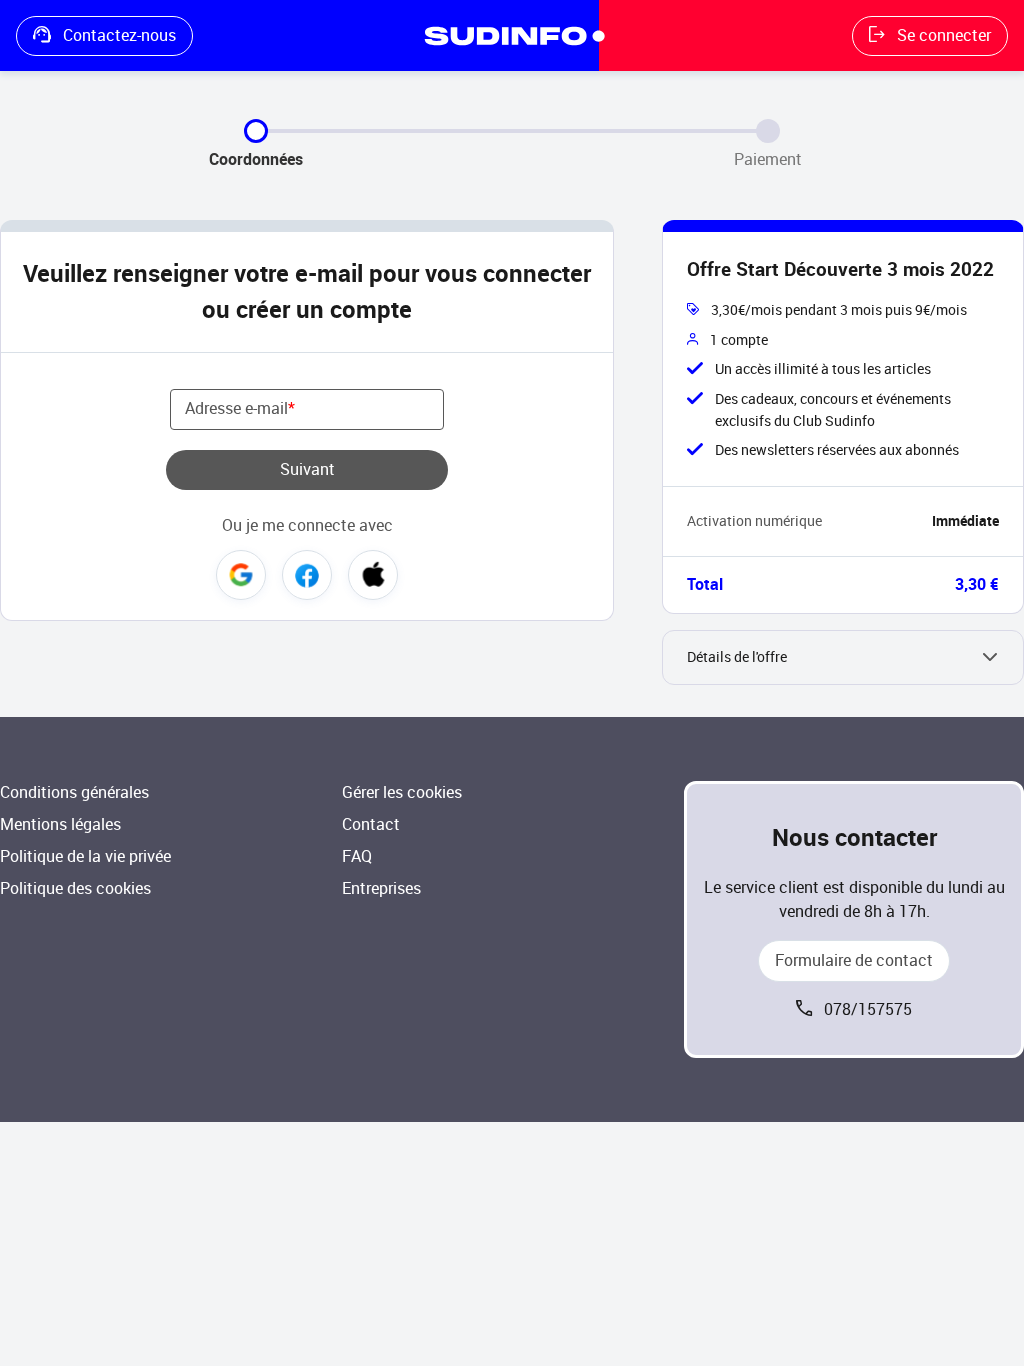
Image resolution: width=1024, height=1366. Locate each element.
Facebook (307, 575)
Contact (371, 824)
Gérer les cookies (402, 792)
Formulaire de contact (854, 960)
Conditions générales (74, 792)
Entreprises (381, 888)
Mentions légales (60, 824)
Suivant (307, 469)
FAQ (357, 856)
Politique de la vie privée (85, 856)
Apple (373, 575)
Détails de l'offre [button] (737, 657)
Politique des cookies (75, 888)
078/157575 (868, 1009)
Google (241, 575)
